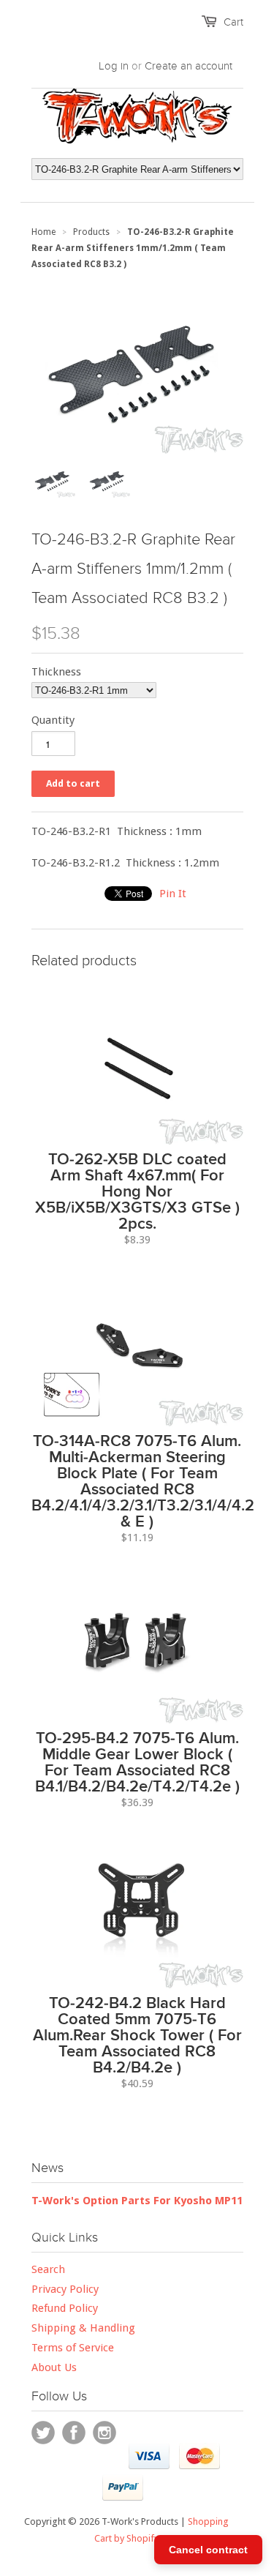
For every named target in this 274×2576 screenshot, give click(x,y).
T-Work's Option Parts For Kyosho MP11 (137, 2201)
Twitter (43, 2433)
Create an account (189, 66)
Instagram (104, 2433)
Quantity (53, 720)
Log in (114, 66)
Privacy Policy (65, 2289)
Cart (233, 22)
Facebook (74, 2433)
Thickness (56, 672)
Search (48, 2269)
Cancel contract (208, 2550)
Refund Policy (65, 2308)
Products (91, 232)
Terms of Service (73, 2348)
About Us (54, 2367)
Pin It (173, 894)
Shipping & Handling (83, 2328)
